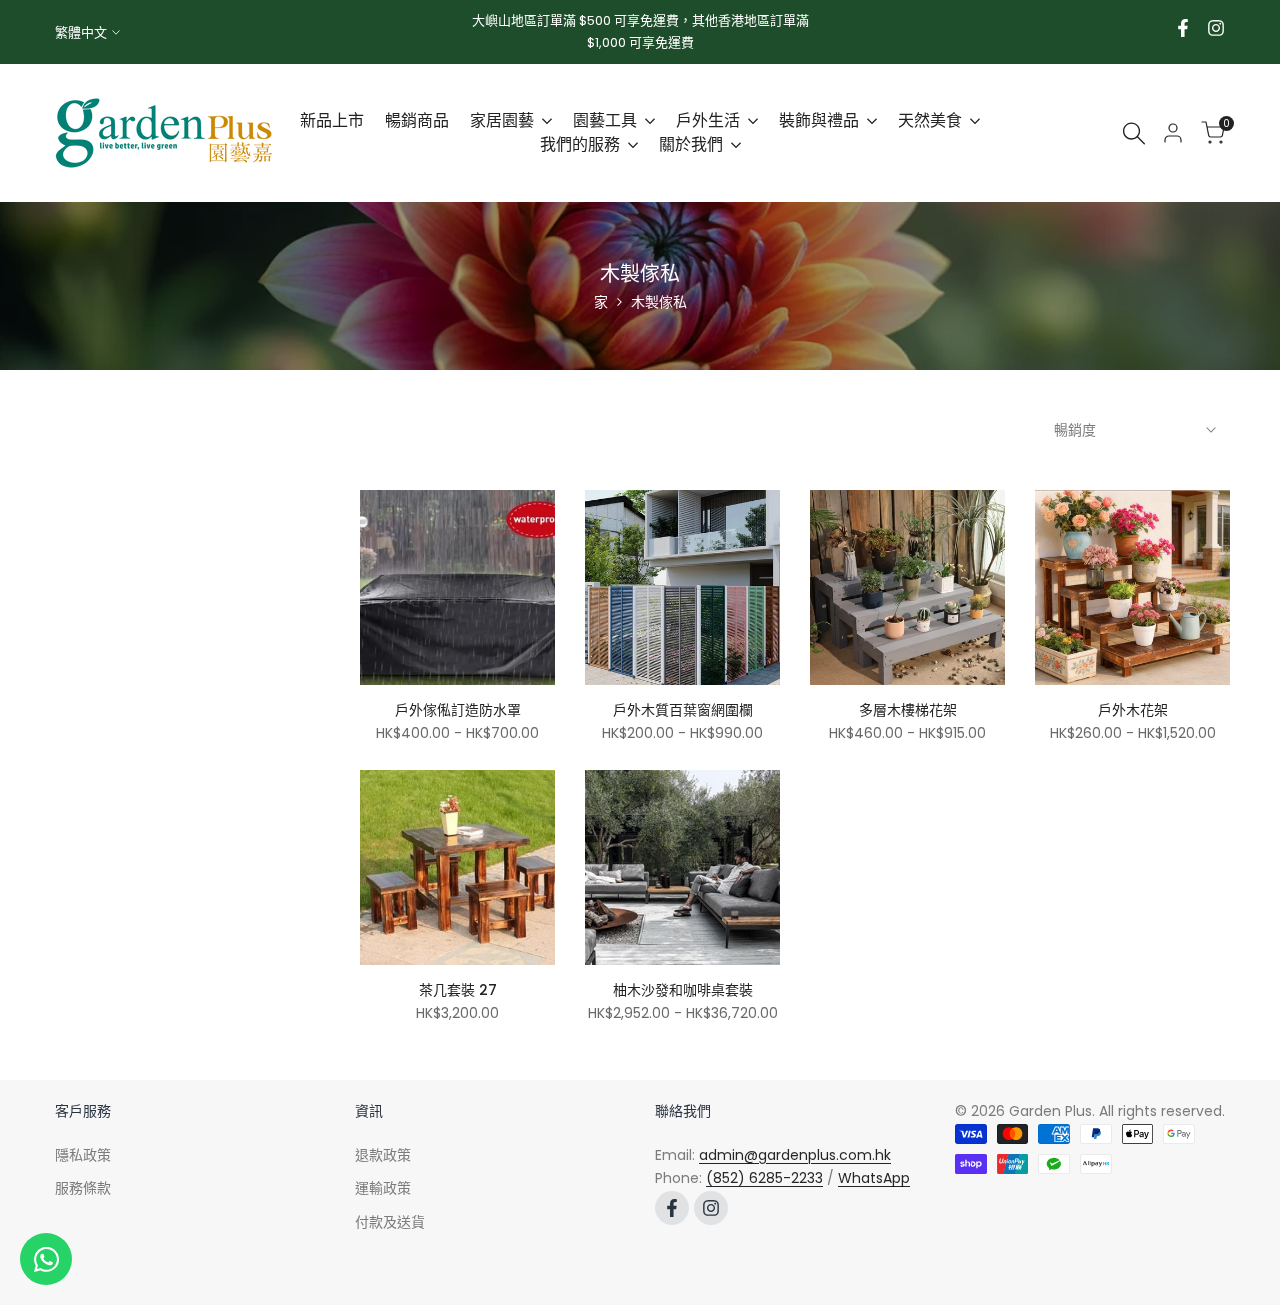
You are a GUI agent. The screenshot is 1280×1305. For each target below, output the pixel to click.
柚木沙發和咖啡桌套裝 (683, 990)
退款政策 (383, 1155)
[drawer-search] (1134, 133)
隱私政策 (83, 1155)
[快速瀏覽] (550, 618)
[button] (365, 506)
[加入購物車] (550, 942)
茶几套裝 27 (458, 990)
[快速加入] (550, 662)
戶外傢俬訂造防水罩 (458, 710)
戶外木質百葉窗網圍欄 (683, 710)
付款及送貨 (390, 1222)
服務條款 (83, 1188)
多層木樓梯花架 (908, 710)
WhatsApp (874, 1178)
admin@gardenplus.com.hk (795, 1155)
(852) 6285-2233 (764, 1178)
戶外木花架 (1133, 710)
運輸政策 (383, 1188)
